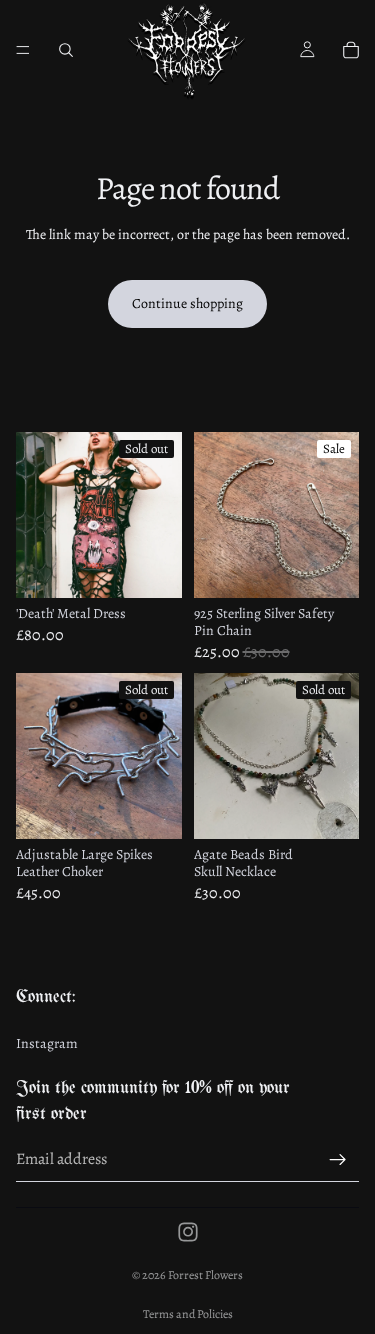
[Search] (66, 50)
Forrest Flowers (205, 1275)
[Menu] (23, 50)
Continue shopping (187, 303)
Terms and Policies (188, 1314)
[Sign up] (338, 1160)
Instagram (47, 1044)
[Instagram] (188, 1232)
